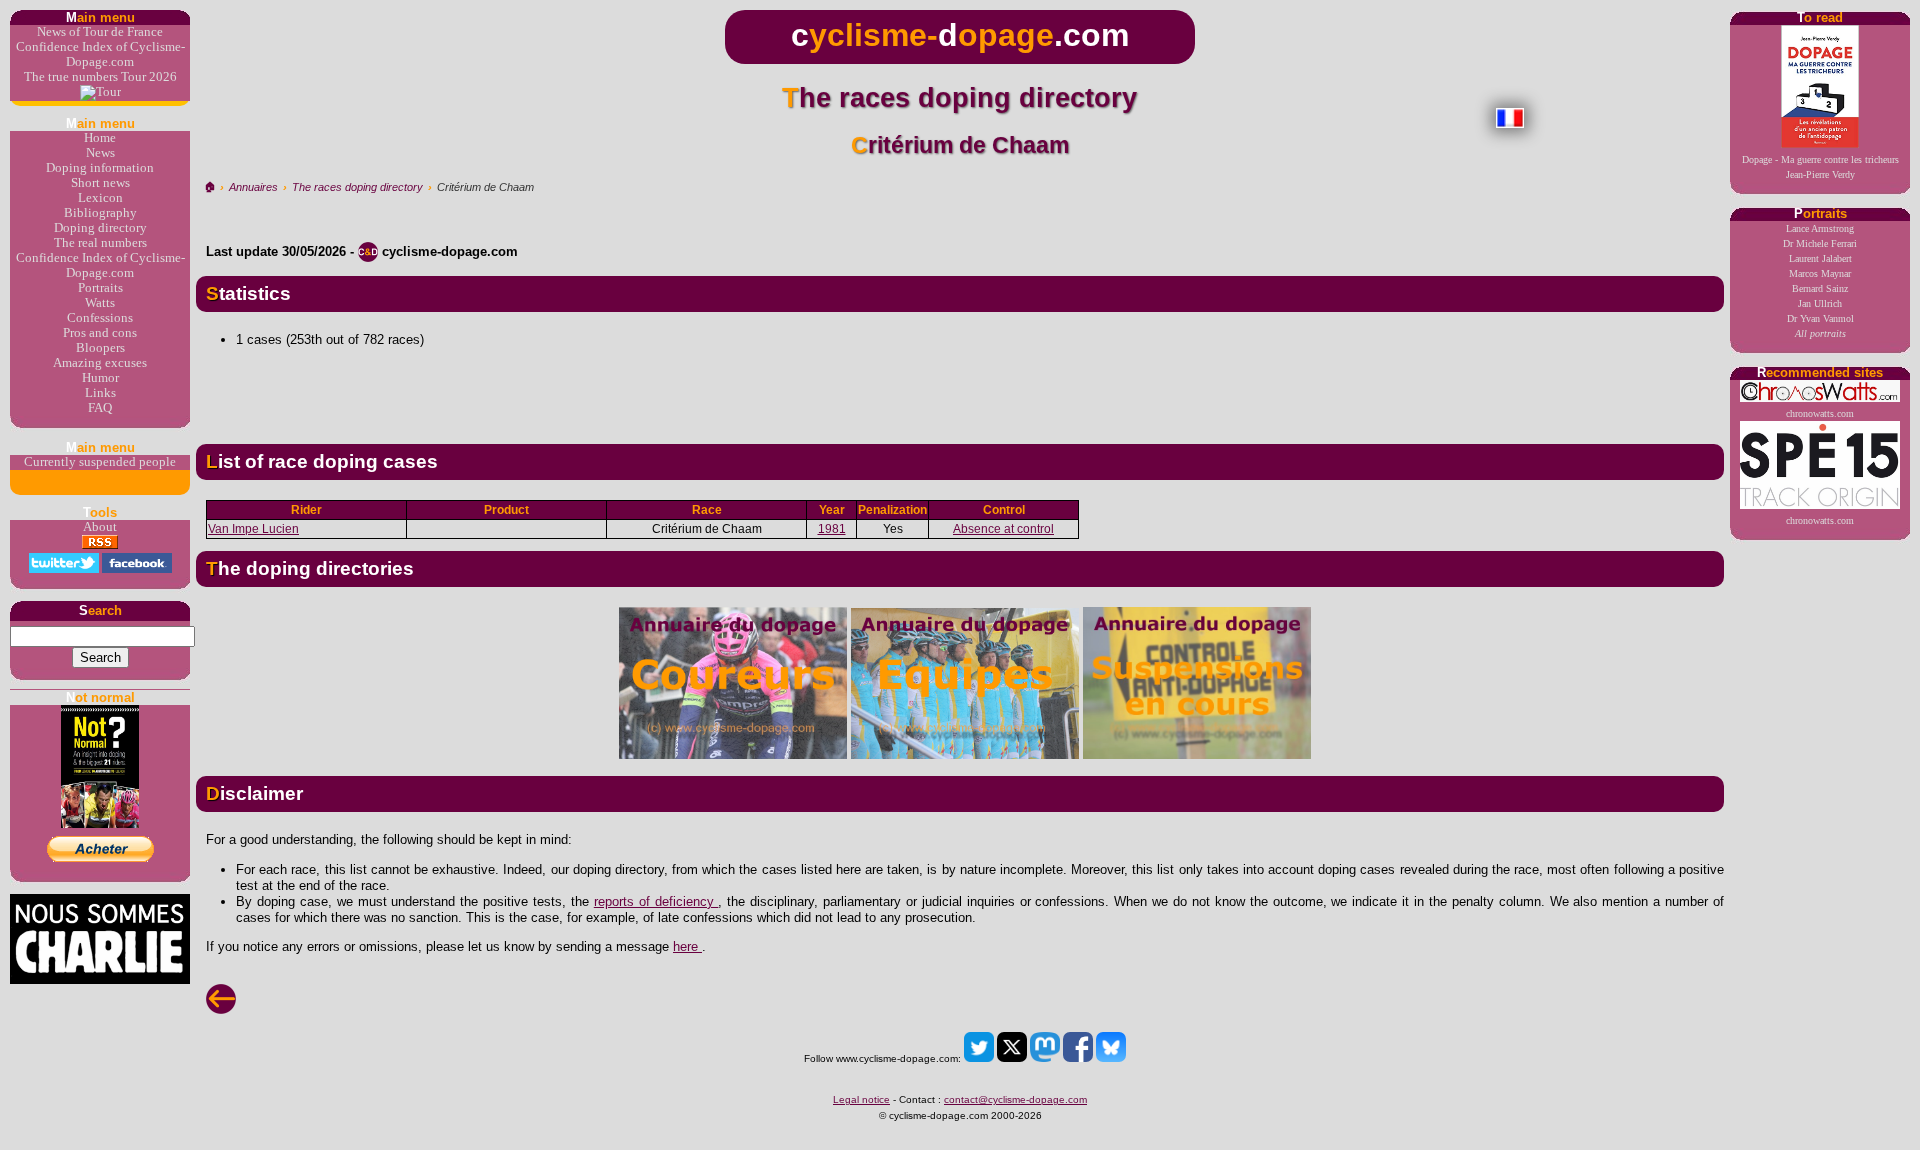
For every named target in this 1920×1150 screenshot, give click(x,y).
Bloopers (100, 348)
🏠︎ (209, 187)
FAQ (100, 408)
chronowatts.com (1820, 413)
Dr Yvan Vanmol (1820, 318)
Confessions (100, 318)
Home (100, 138)
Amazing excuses (100, 363)
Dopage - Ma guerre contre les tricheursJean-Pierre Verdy (1820, 167)
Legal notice (861, 1099)
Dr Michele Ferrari (1820, 243)
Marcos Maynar (1820, 273)
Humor (100, 378)
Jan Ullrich (1820, 303)
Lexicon (100, 198)
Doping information (100, 168)
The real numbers (100, 243)
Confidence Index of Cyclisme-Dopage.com (100, 54)
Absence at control (1003, 529)
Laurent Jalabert (1820, 258)
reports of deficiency (656, 901)
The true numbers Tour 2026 (100, 77)
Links (100, 393)
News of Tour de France (100, 32)
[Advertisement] (960, 388)
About (100, 527)
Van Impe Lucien (253, 529)
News (100, 153)
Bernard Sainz (1820, 288)
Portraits (100, 288)
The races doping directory (357, 187)
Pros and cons (100, 333)
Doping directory (100, 228)
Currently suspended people (100, 462)
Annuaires (253, 187)
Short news (100, 183)
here (687, 946)
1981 (832, 529)
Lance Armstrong (1820, 228)
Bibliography (100, 213)
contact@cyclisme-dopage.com (1015, 1099)
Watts (100, 303)
